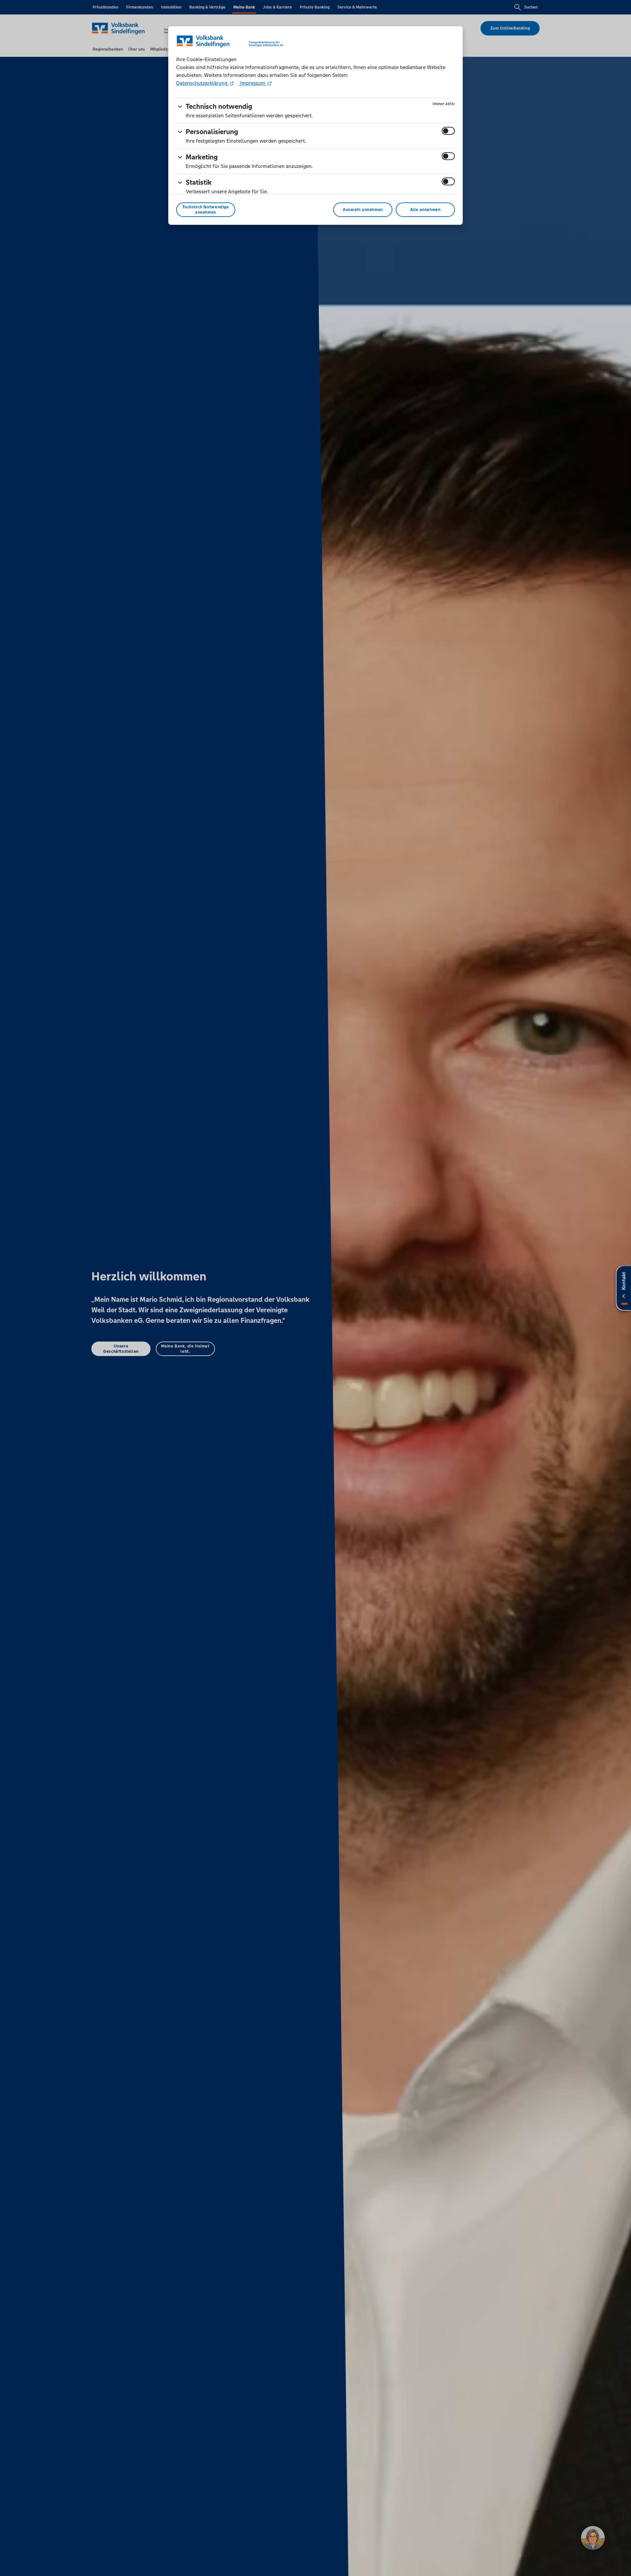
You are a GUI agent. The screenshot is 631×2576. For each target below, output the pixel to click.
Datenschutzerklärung (202, 83)
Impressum (253, 83)
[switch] (448, 131)
